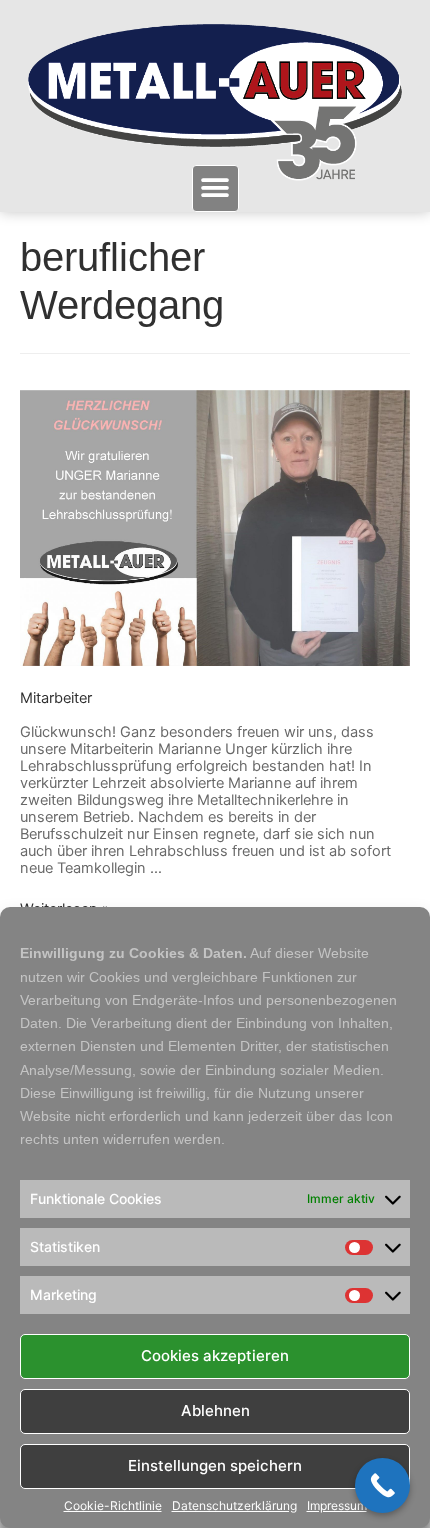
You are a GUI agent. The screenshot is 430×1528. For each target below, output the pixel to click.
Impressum (337, 1506)
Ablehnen (215, 1410)
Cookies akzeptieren (215, 1355)
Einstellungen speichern (215, 1465)
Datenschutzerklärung (234, 1506)
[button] (215, 188)
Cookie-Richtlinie (113, 1506)
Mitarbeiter (56, 698)
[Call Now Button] (382, 1485)
